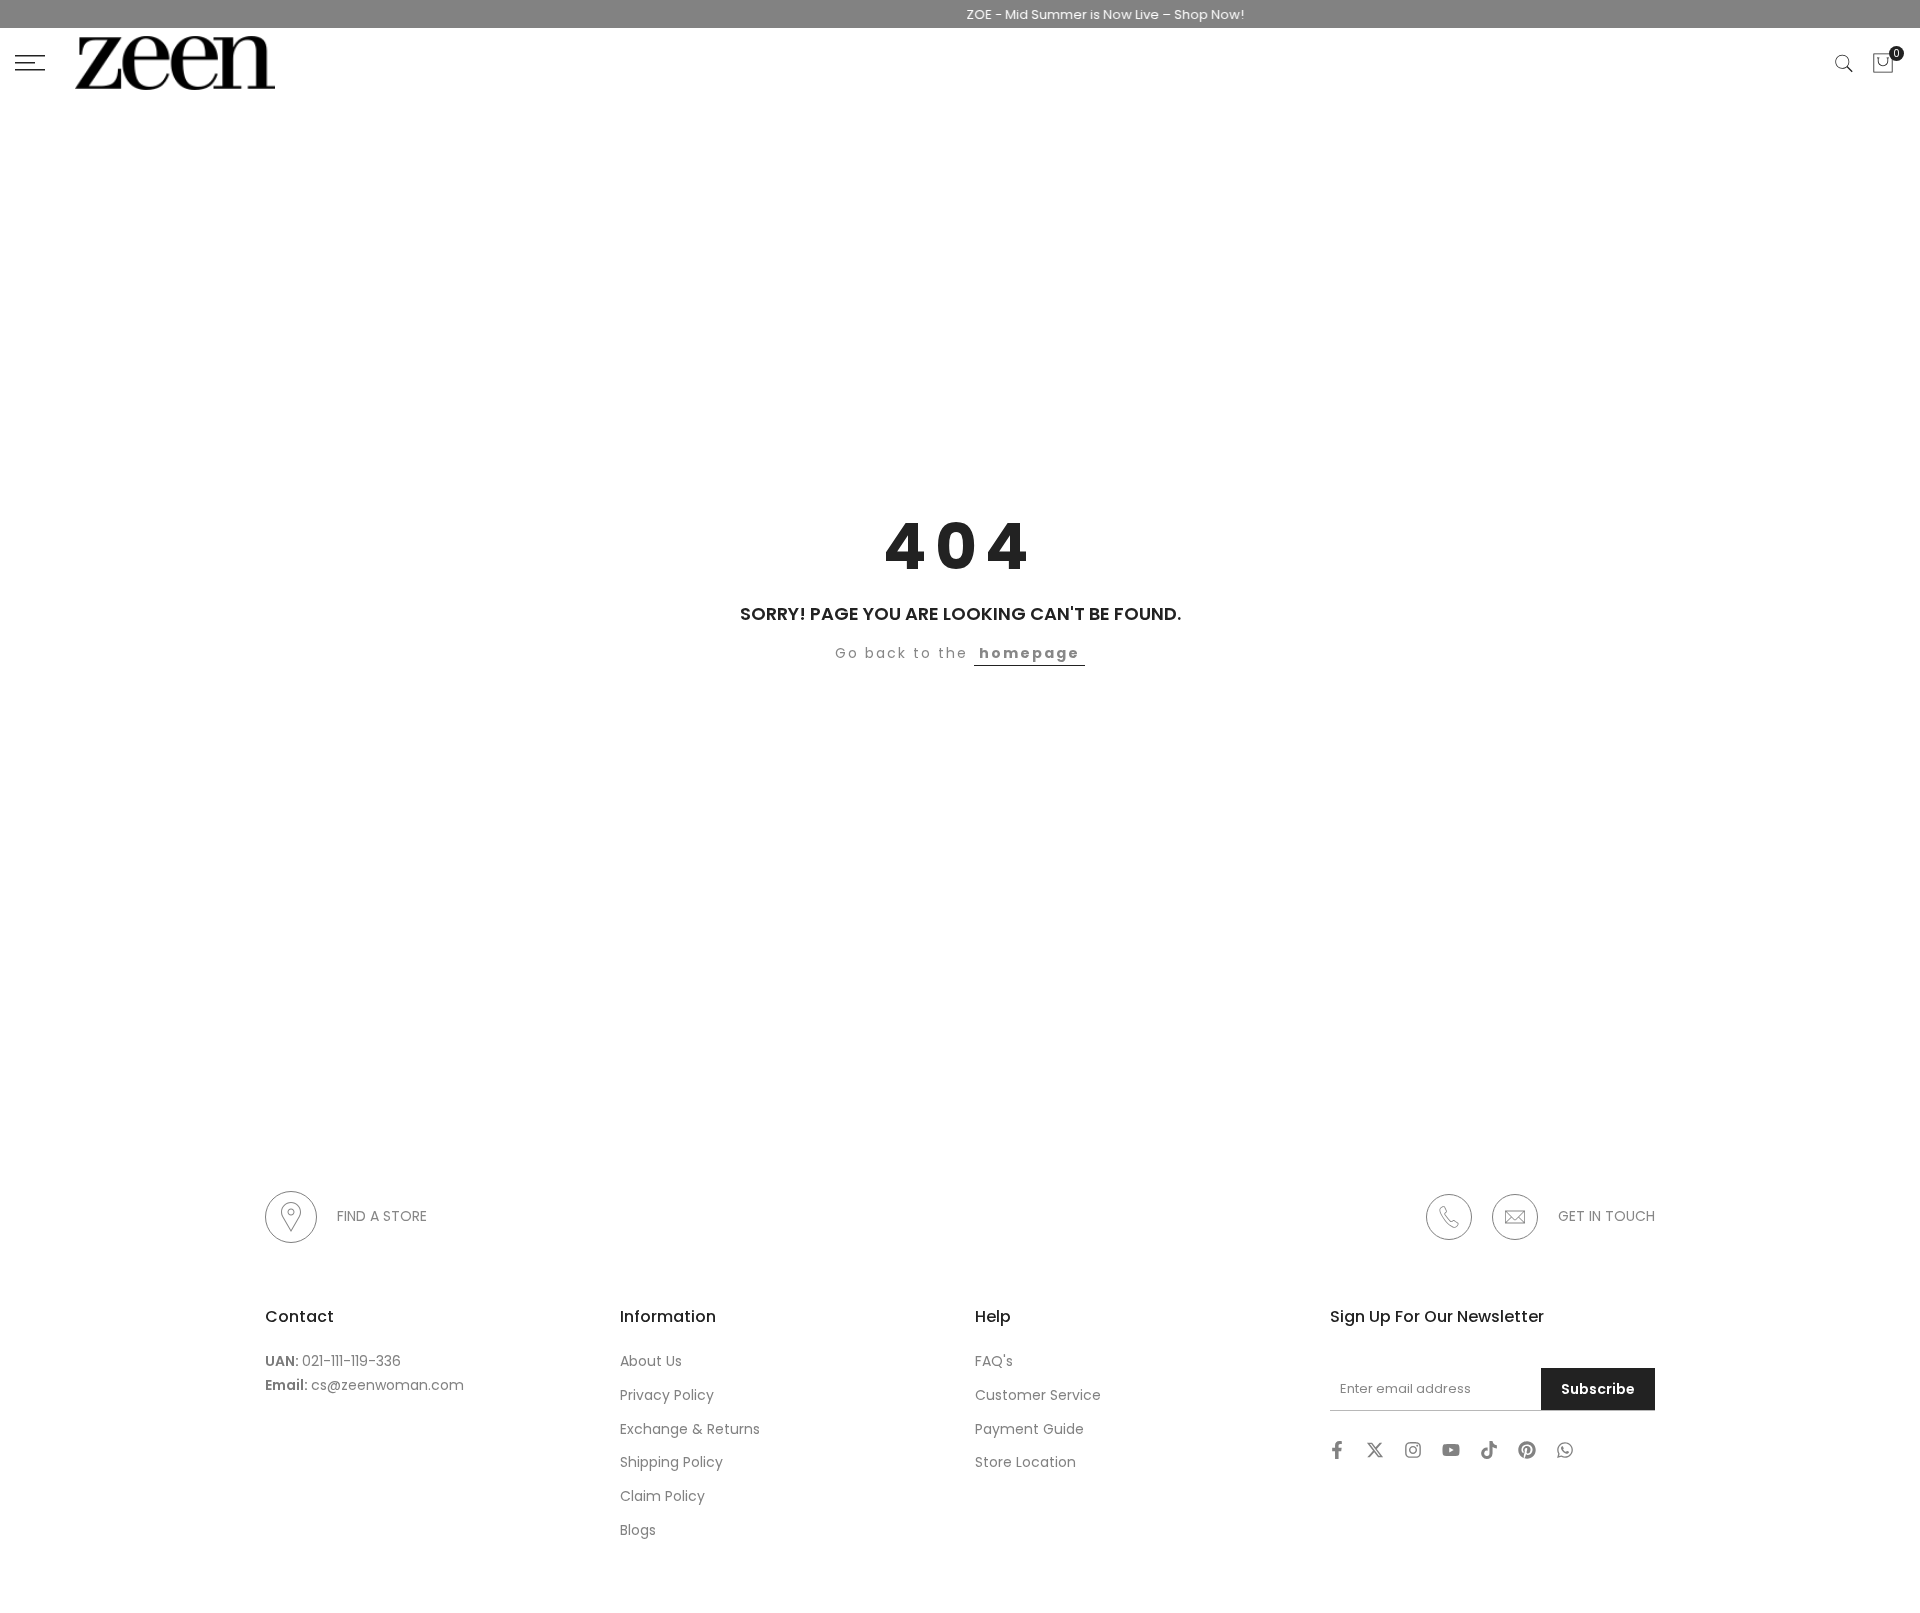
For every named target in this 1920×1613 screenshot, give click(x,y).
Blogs (638, 1530)
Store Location (1025, 1462)
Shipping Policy (671, 1462)
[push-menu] (30, 63)
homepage (1029, 653)
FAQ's (994, 1361)
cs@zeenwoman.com (387, 1385)
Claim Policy (662, 1496)
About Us (651, 1361)
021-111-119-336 (351, 1361)
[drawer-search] (1844, 63)
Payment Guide (1029, 1429)
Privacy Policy (667, 1395)
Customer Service (1038, 1395)
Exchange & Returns (690, 1429)
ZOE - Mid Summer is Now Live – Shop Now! (1082, 14)
